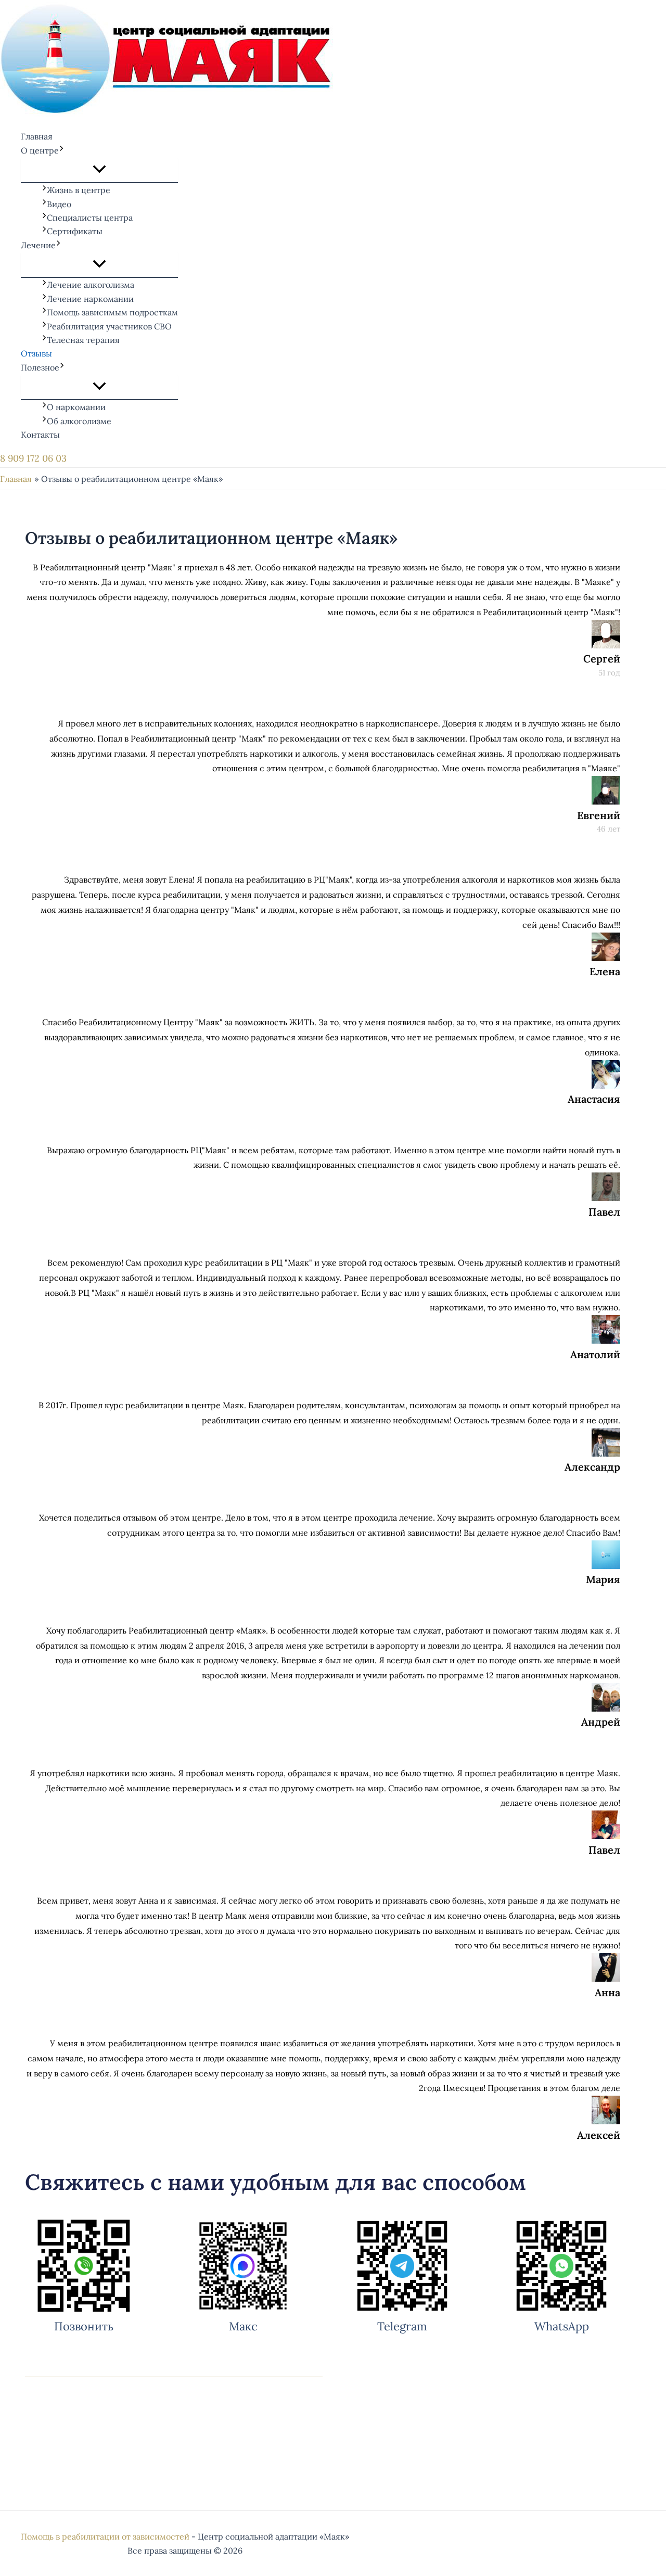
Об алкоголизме (79, 421)
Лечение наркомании (90, 299)
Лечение (38, 245)
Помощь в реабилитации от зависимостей (105, 2536)
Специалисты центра (90, 218)
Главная (37, 136)
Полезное (40, 367)
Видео (59, 204)
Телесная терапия (83, 340)
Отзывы (36, 353)
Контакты (40, 435)
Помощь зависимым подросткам (112, 312)
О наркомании (76, 407)
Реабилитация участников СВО (109, 326)
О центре (40, 150)
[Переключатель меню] (99, 170)
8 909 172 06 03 (33, 458)
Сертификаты (75, 231)
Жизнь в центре (79, 190)
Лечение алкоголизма (91, 285)
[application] (61, 150)
